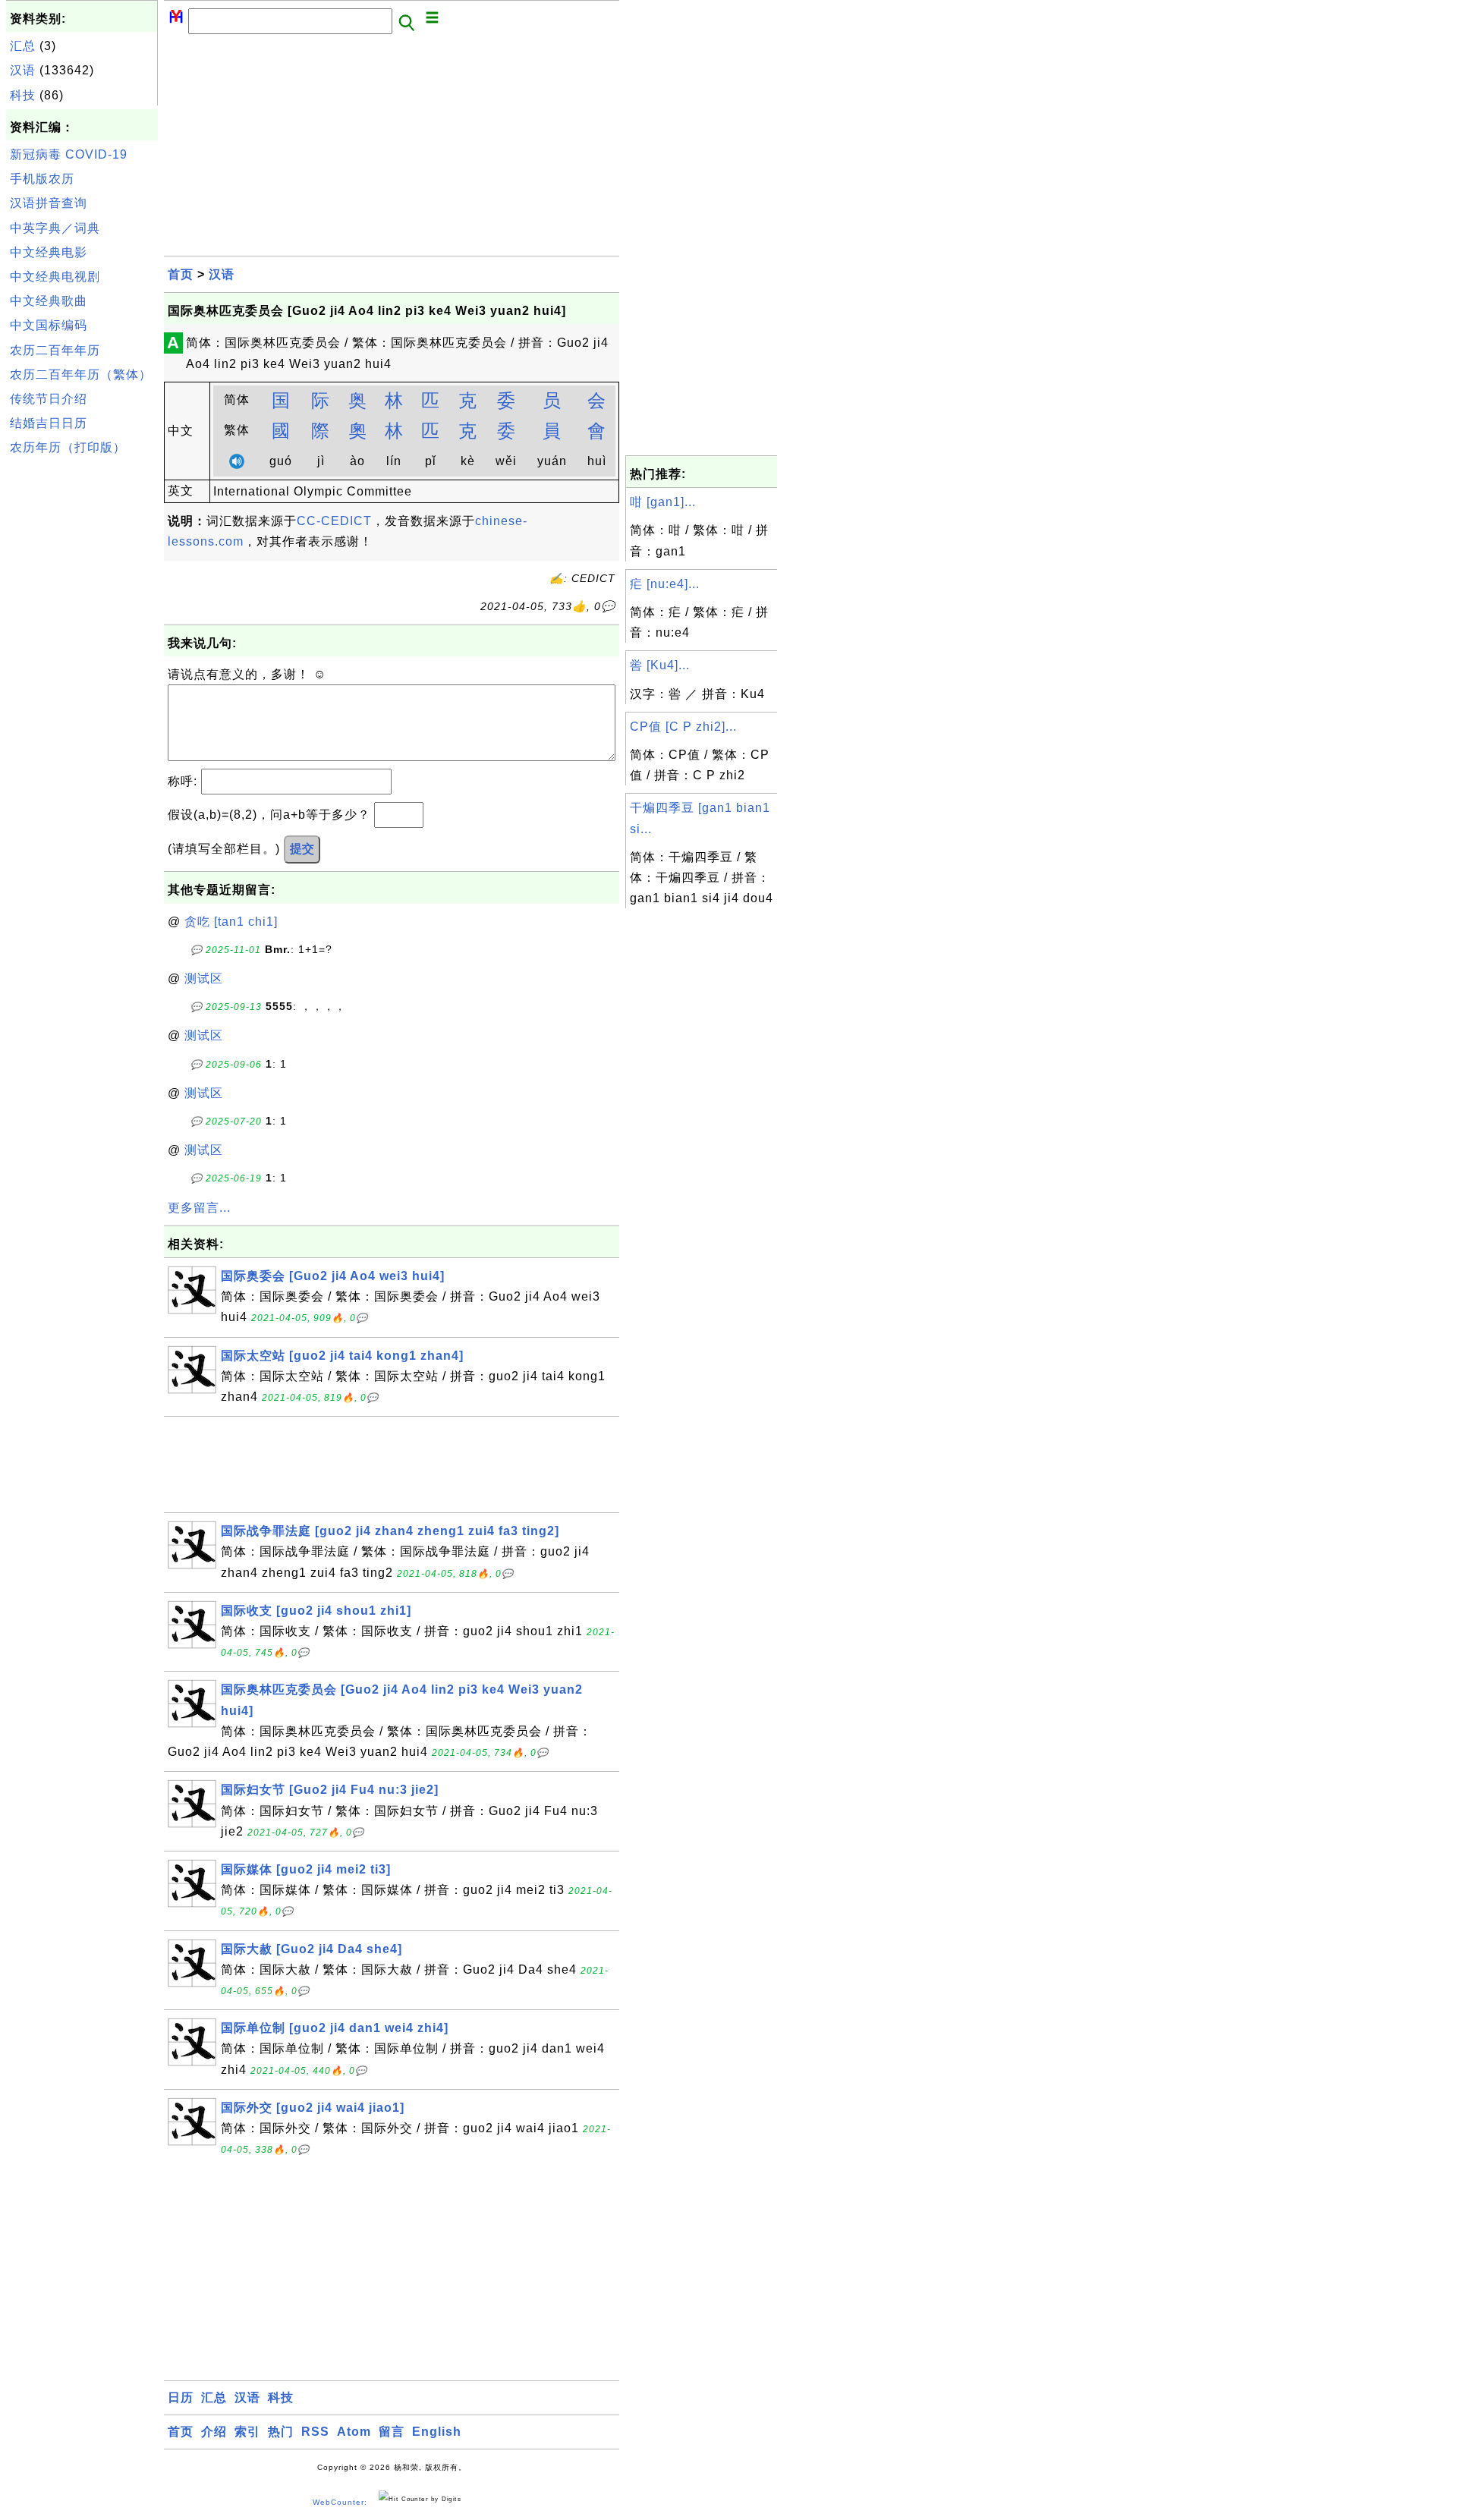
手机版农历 (42, 179)
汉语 (23, 70)
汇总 (23, 46)
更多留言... (199, 1208)
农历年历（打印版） (68, 447)
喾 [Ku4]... (660, 665)
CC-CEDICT (334, 521)
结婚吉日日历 (49, 423)
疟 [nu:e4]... (665, 584)
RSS (315, 2432)
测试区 (204, 978)
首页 (181, 274)
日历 (181, 2397)
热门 (281, 2432)
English (437, 2432)
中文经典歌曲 (49, 301)
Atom (354, 2432)
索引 (247, 2432)
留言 (392, 2432)
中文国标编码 (49, 325)
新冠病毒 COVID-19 (69, 154)
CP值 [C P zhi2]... (683, 727)
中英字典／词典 (55, 228)
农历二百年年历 (55, 350)
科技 (23, 95)
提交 (302, 849)
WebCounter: (340, 2502)
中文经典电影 (49, 252)
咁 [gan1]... (663, 502)
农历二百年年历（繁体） (81, 374)
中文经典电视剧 (55, 277)
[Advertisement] (82, 690)
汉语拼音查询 (49, 203)
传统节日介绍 (49, 399)
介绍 (214, 2432)
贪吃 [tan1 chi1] (231, 922)
